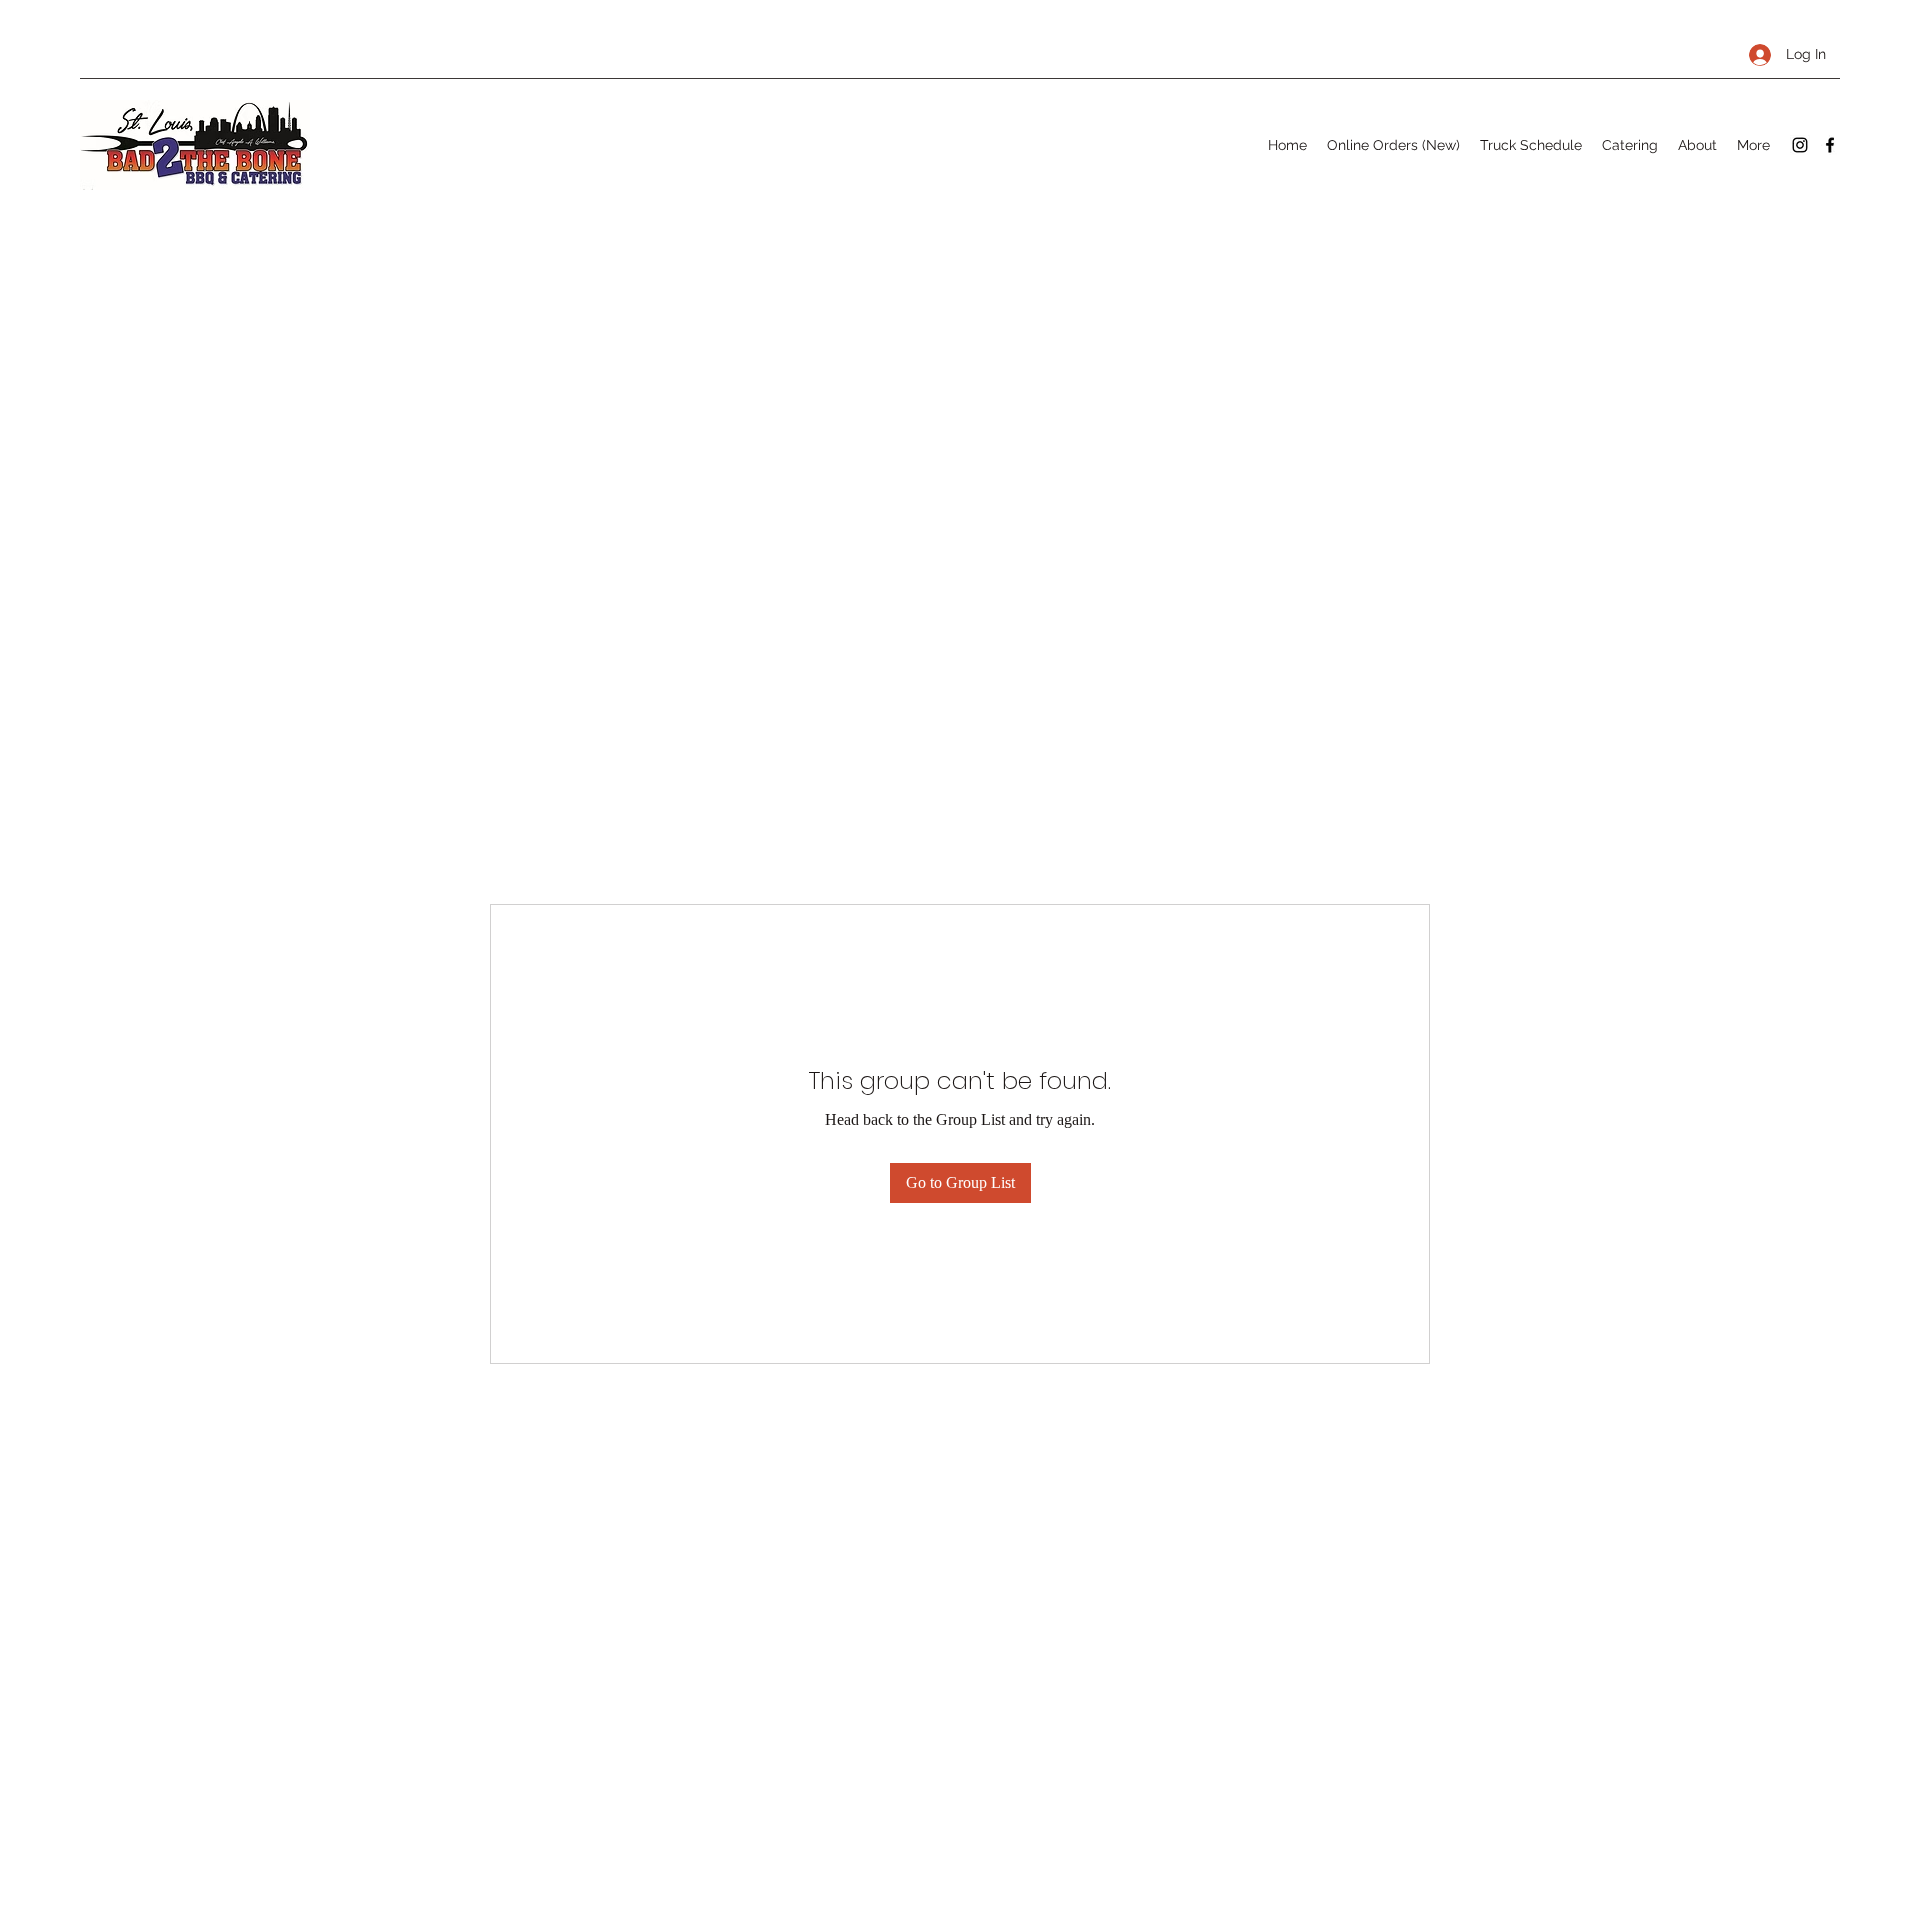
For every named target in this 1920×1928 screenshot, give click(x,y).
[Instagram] (1800, 145)
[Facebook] (1830, 145)
